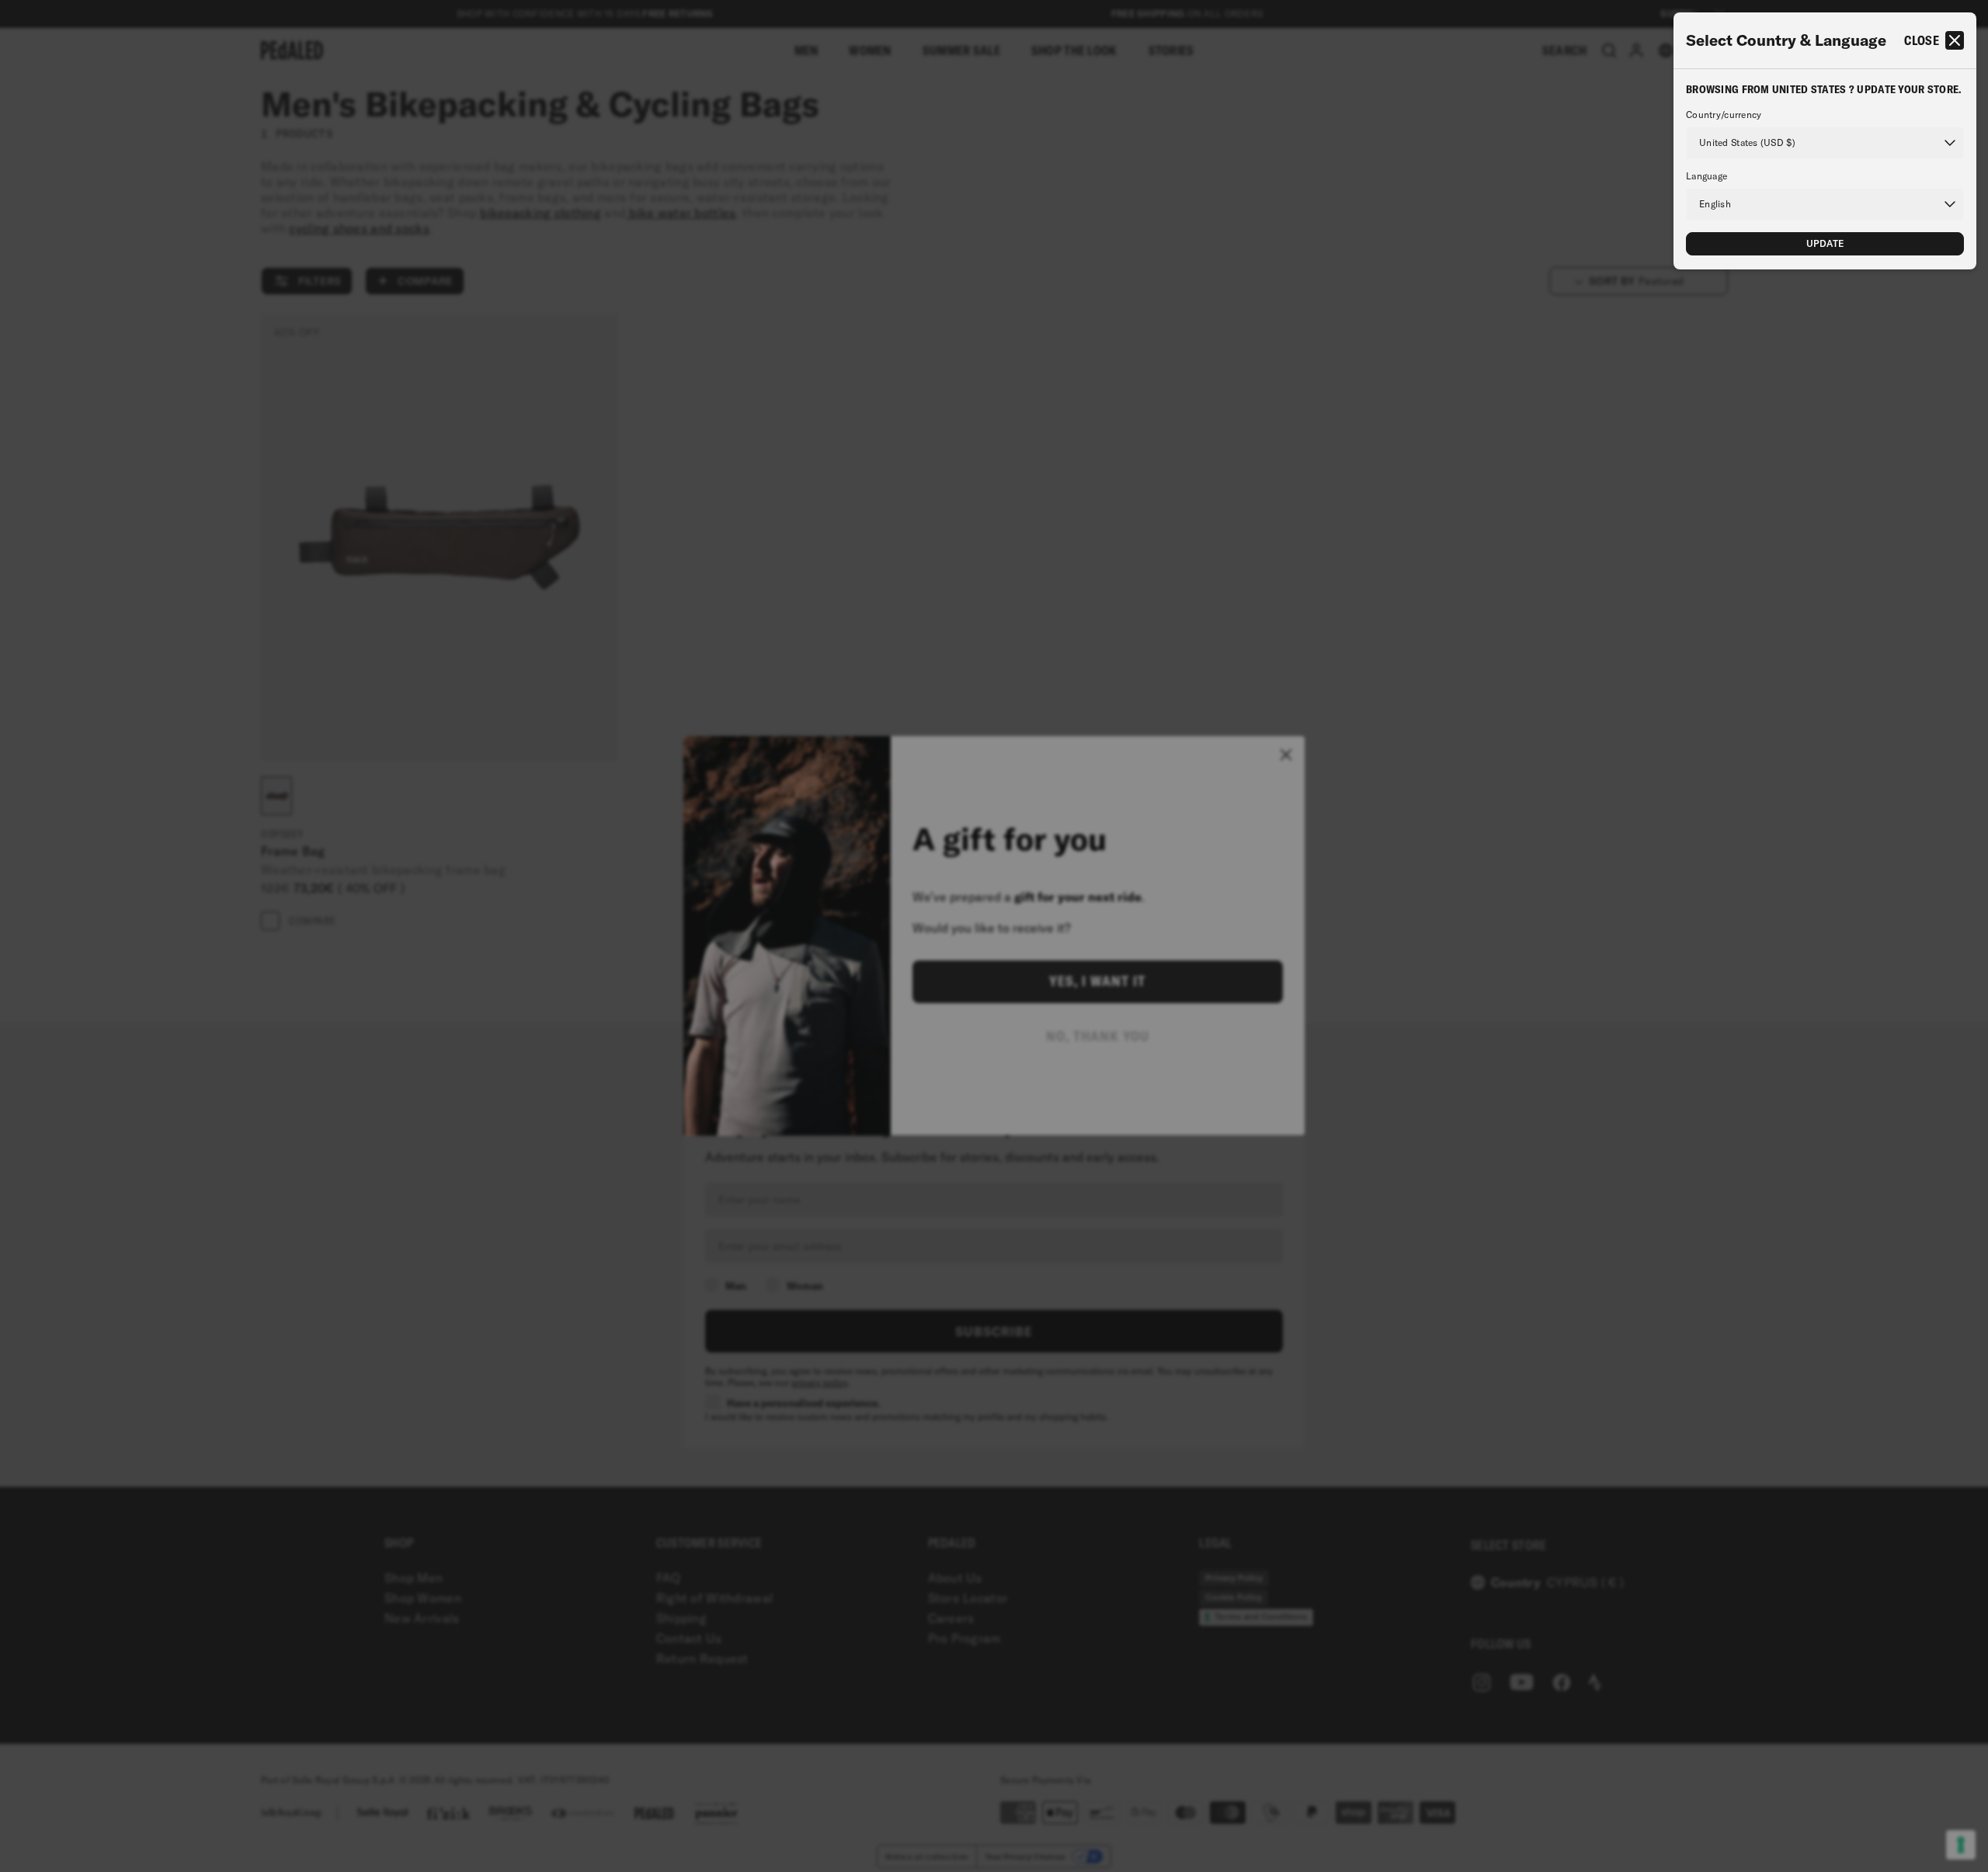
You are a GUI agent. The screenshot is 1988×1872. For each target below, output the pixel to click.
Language (1706, 176)
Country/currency (1724, 115)
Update (1825, 243)
